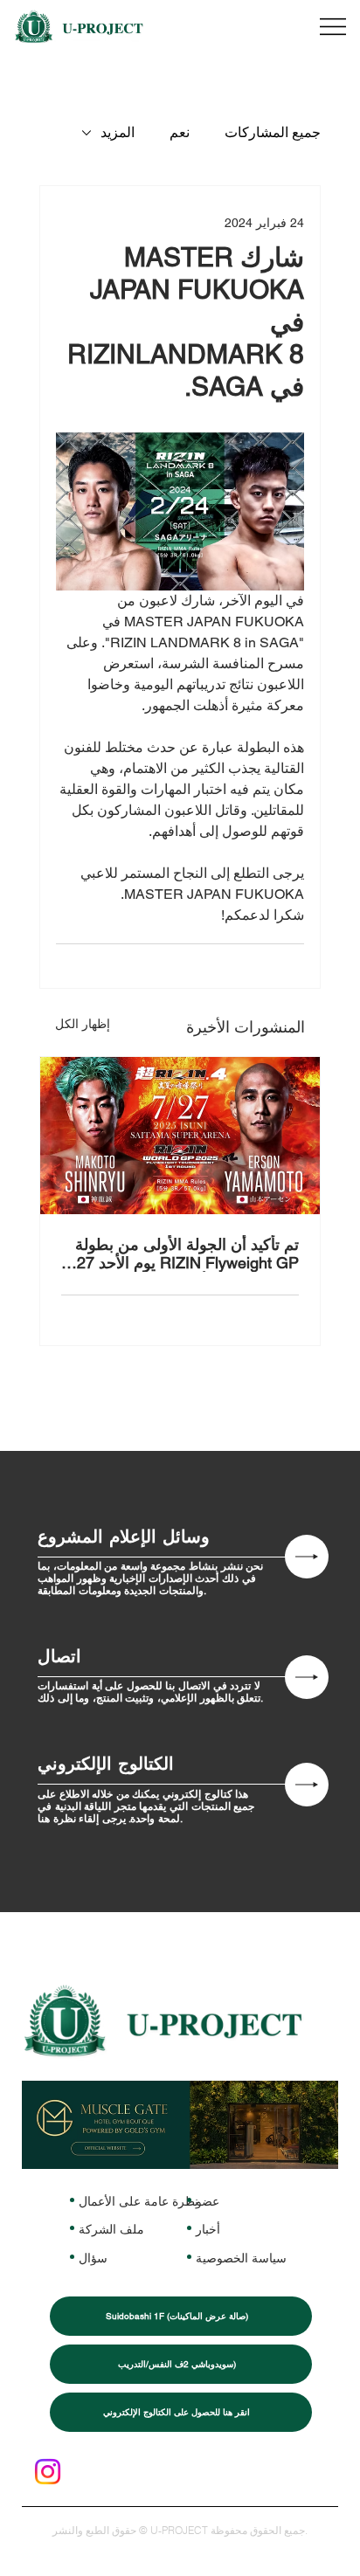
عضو (208, 2201)
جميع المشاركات (273, 132)
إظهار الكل (83, 1024)
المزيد (118, 132)
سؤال (93, 2258)
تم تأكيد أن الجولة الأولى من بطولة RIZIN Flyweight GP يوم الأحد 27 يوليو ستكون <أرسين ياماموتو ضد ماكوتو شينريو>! (187, 1253)
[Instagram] (48, 2472)
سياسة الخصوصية (241, 2258)
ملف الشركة (111, 2229)
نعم (180, 132)
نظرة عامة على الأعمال (138, 2201)
